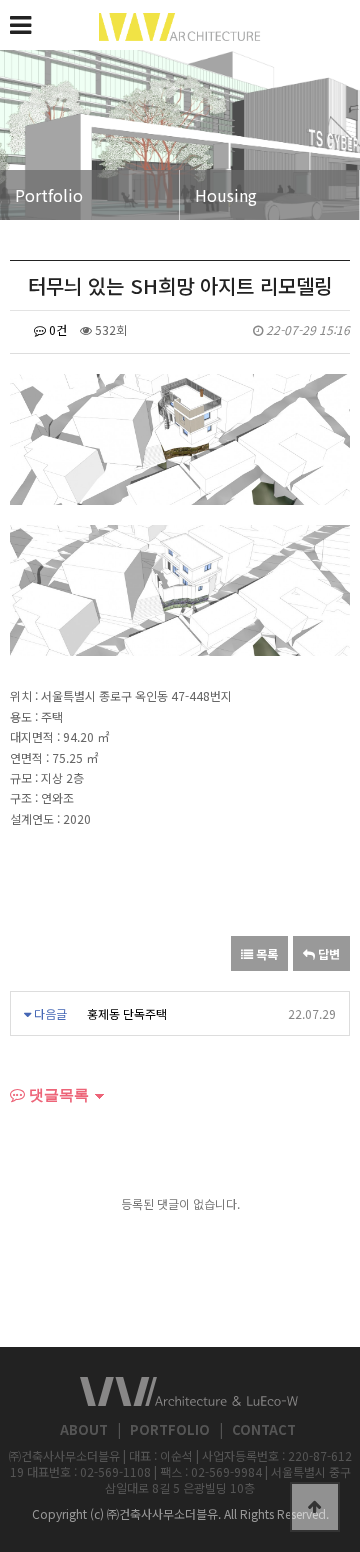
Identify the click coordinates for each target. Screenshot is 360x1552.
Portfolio (49, 195)
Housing (226, 195)
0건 (56, 329)
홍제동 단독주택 (127, 1013)
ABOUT (84, 1430)
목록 (265, 953)
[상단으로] (315, 1507)
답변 (327, 953)
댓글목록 (57, 1094)
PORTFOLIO (170, 1430)
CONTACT (264, 1430)
